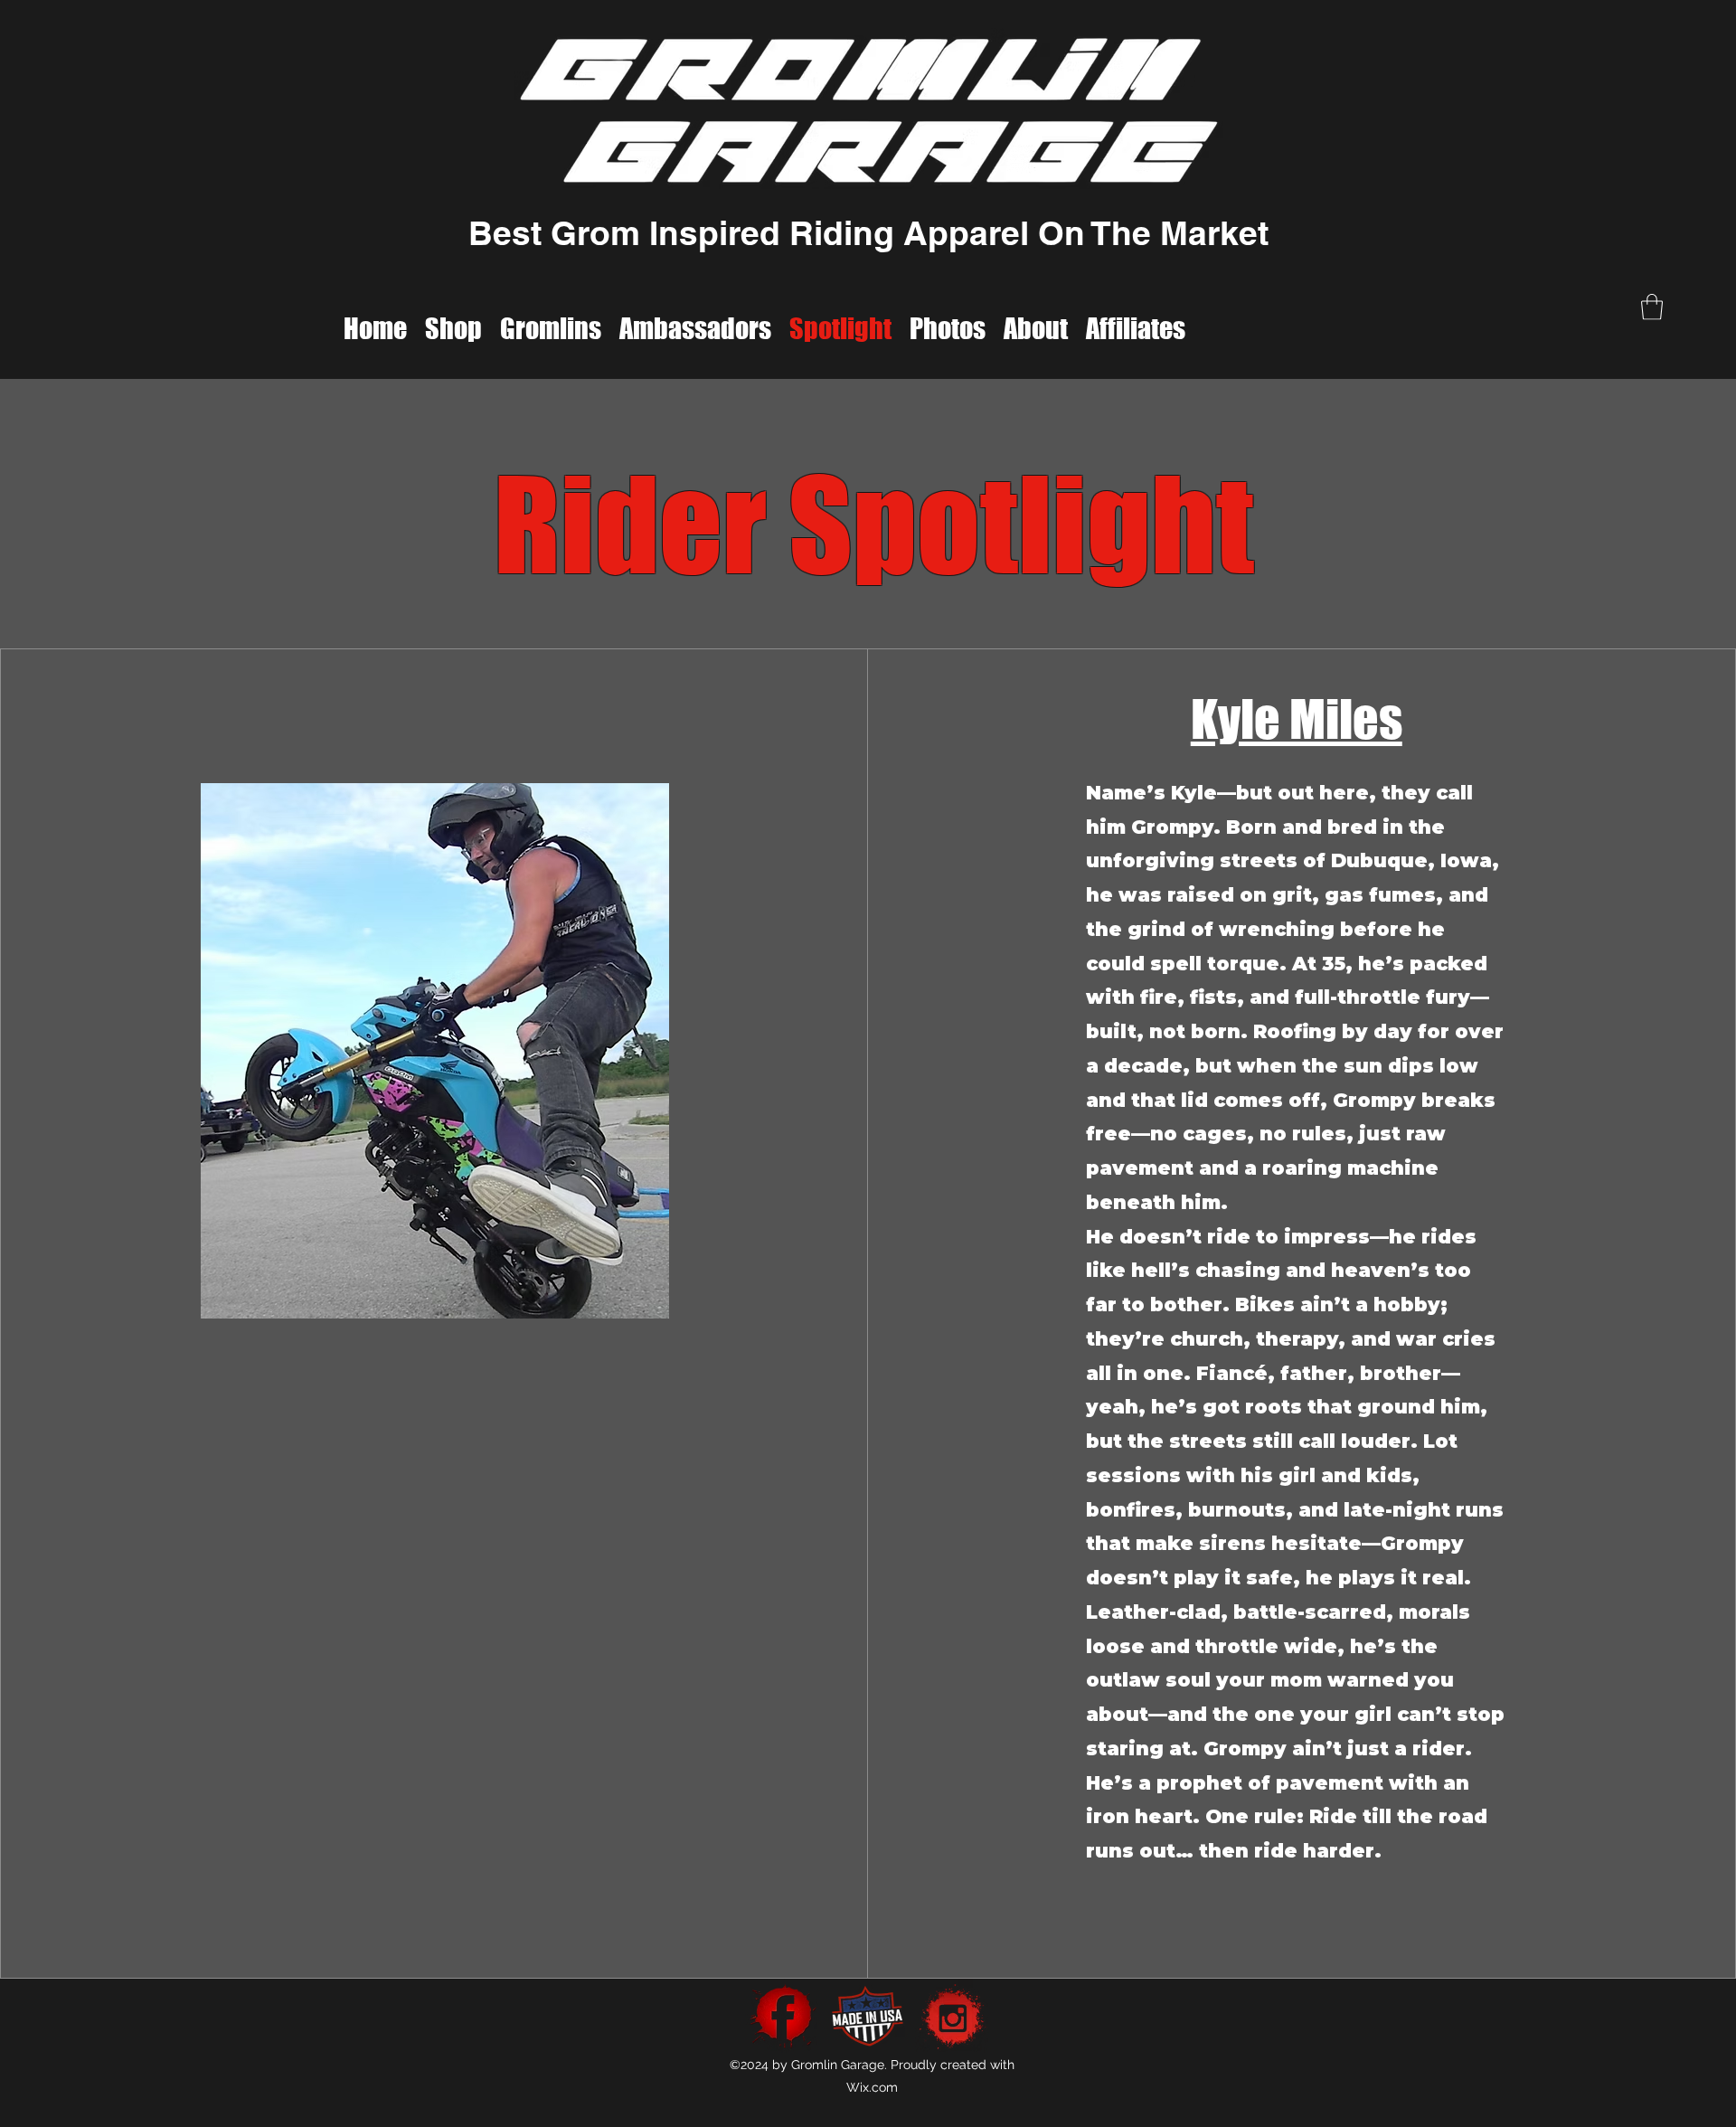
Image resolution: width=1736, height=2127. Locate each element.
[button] (1652, 307)
